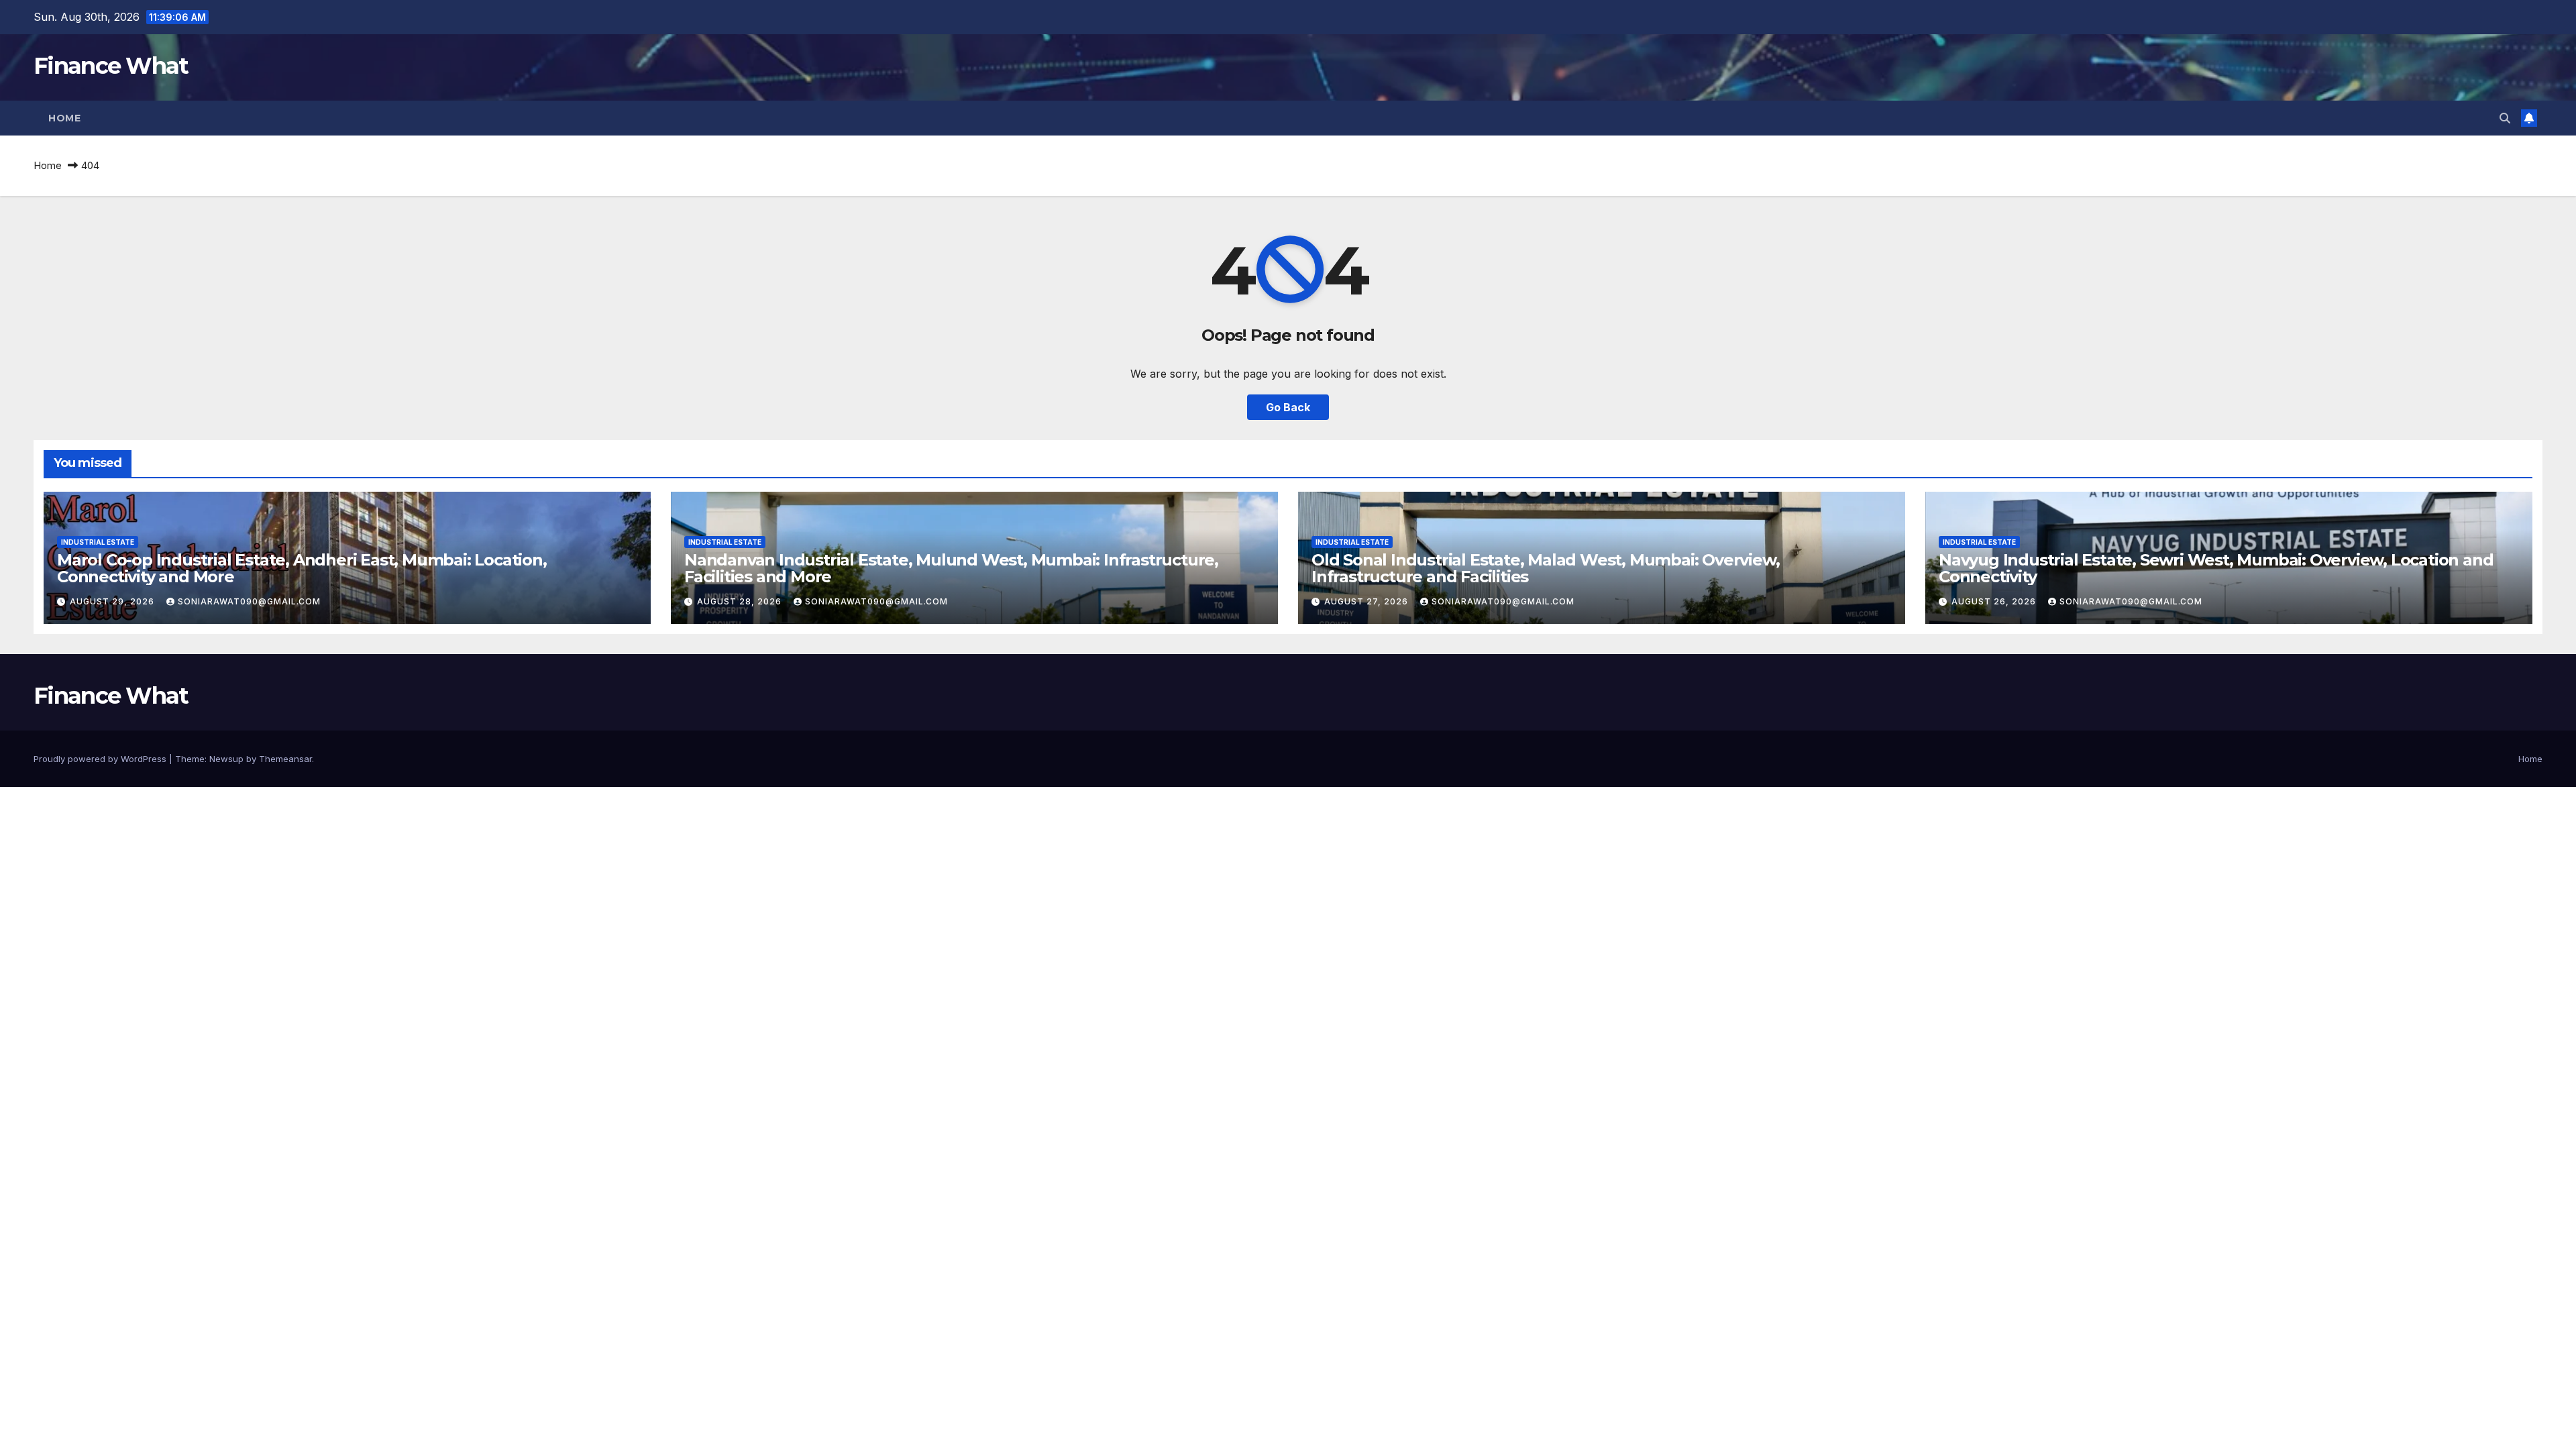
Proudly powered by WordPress (101, 759)
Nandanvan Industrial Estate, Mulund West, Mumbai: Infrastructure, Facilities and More (951, 568)
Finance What (111, 66)
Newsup (226, 759)
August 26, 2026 (1995, 601)
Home (64, 118)
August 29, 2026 (113, 601)
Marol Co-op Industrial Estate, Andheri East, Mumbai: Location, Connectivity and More (302, 568)
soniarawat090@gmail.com (249, 601)
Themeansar (285, 759)
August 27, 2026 (1367, 601)
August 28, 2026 (741, 601)
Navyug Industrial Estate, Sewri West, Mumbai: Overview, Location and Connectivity (2216, 568)
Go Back (1288, 407)
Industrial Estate (98, 542)
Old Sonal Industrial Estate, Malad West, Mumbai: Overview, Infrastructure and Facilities (1545, 568)
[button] (2505, 118)
